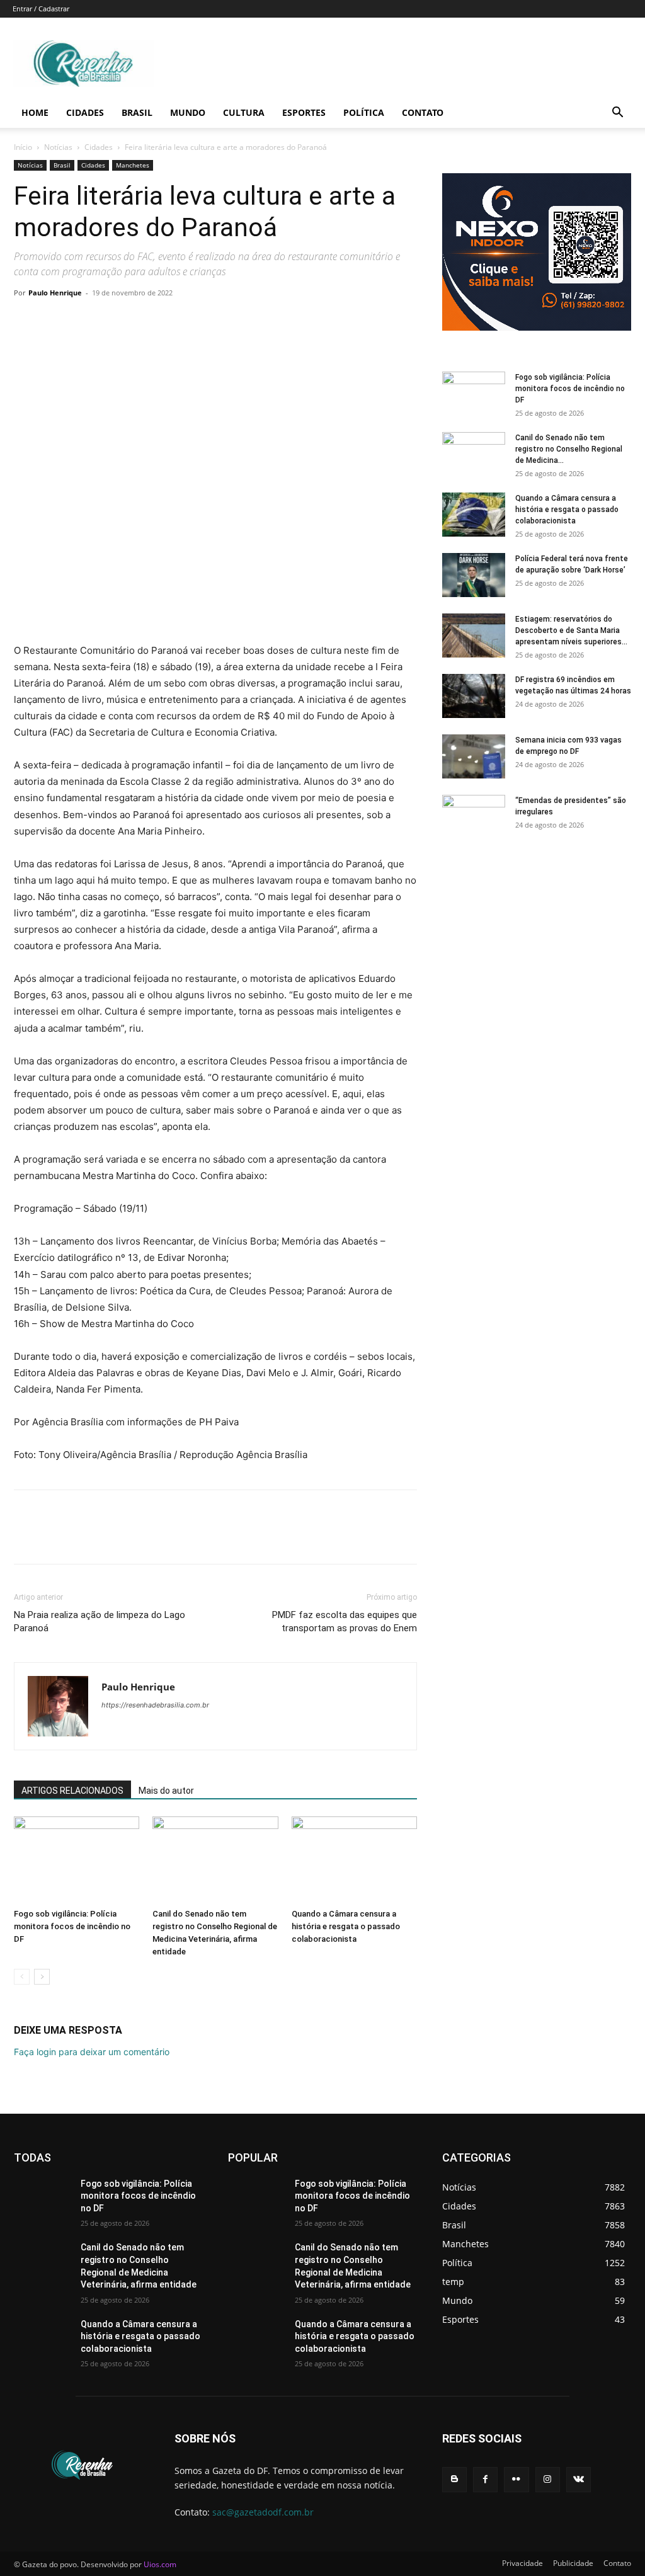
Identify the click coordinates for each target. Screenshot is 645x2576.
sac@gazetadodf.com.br (263, 2512)
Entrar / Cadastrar (41, 9)
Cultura (244, 112)
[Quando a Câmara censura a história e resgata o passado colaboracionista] (354, 1860)
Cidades (85, 112)
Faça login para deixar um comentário (92, 2052)
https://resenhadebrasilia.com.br (155, 1705)
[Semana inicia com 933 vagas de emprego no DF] (474, 756)
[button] (617, 114)
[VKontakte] (579, 2479)
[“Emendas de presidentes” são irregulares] (474, 817)
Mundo (188, 112)
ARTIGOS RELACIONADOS (72, 1791)
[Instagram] (548, 2479)
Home (35, 112)
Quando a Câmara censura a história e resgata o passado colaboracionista (346, 1926)
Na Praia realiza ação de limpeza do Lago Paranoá (100, 1621)
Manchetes (133, 165)
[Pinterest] (84, 321)
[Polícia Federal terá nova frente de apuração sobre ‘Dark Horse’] (474, 575)
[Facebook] (26, 321)
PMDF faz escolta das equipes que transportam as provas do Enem (345, 1621)
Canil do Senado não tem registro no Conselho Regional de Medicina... (569, 449)
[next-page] (42, 1977)
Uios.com (160, 2564)
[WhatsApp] (113, 321)
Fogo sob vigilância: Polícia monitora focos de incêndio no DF (72, 1926)
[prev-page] (22, 1977)
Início (23, 147)
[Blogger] (454, 2479)
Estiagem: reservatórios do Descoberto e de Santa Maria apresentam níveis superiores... (571, 630)
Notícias (58, 147)
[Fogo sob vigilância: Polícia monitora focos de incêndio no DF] (77, 1860)
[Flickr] (516, 2479)
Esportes (304, 112)
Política (364, 112)
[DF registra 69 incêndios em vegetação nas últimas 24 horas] (474, 696)
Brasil (137, 112)
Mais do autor (166, 1791)
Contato (423, 112)
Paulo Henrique (55, 293)
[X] (55, 321)
